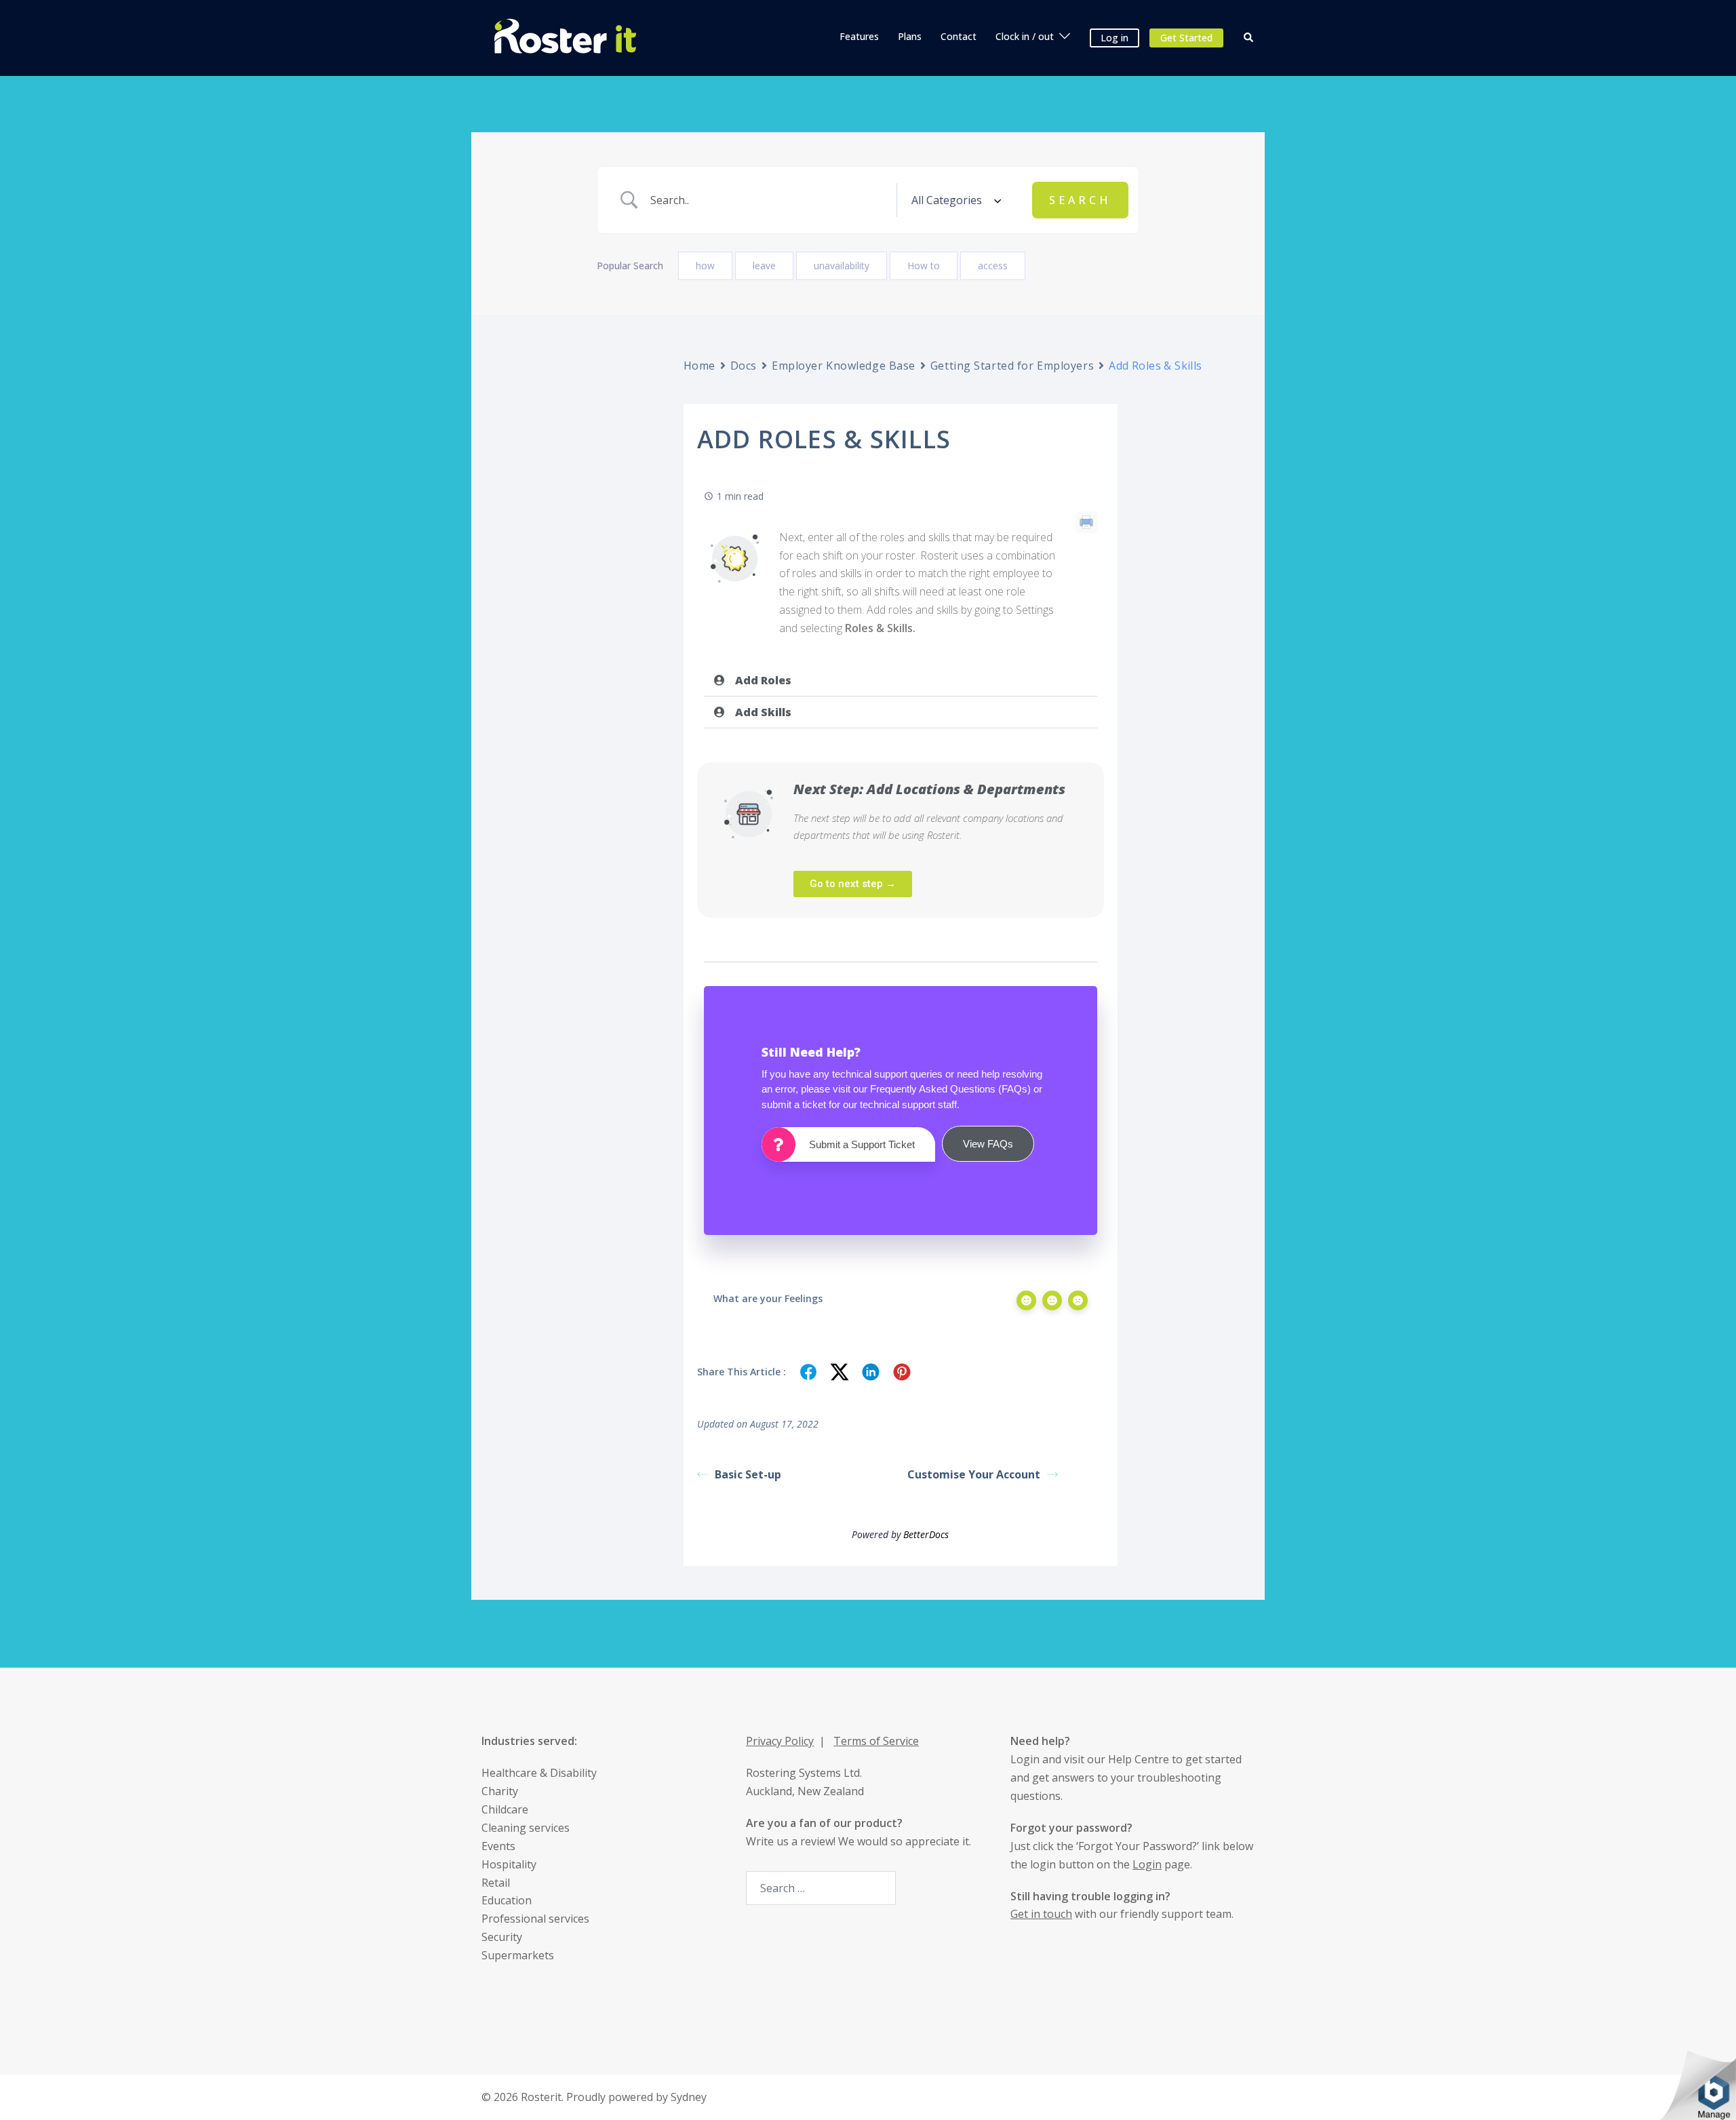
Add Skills (763, 712)
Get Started (1186, 38)
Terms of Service (876, 1741)
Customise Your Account (974, 1474)
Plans (910, 36)
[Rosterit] (565, 37)
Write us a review (790, 1841)
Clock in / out (1025, 36)
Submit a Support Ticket (862, 1144)
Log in (1114, 38)
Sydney (689, 2097)
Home (699, 366)
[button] (1249, 38)
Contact (959, 36)
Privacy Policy (780, 1741)
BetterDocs (926, 1534)
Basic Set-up (748, 1474)
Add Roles (763, 680)
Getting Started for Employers (1012, 366)
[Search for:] (821, 1888)
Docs (744, 366)
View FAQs (988, 1144)
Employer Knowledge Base (844, 366)
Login (1025, 1759)
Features (859, 36)
